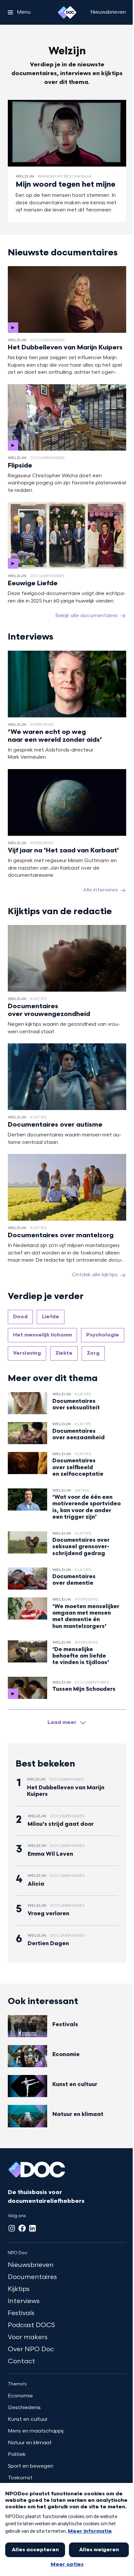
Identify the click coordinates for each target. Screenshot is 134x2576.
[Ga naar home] (67, 12)
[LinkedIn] (33, 2228)
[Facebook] (22, 2228)
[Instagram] (12, 2228)
